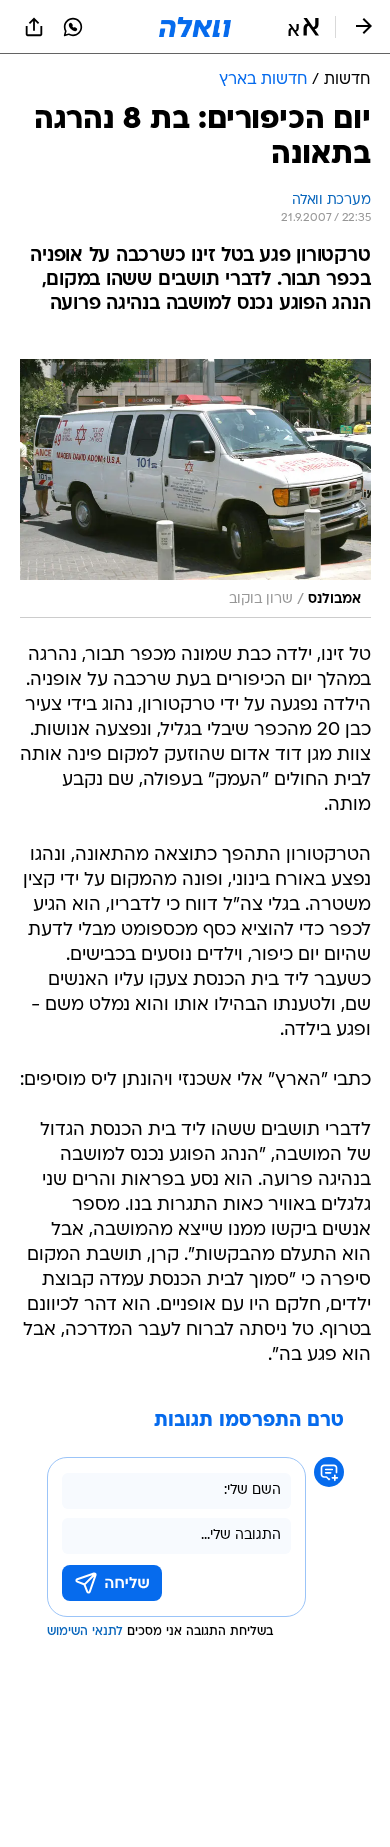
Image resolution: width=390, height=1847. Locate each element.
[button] (303, 27)
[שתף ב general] (34, 27)
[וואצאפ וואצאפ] (73, 27)
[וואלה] (195, 27)
